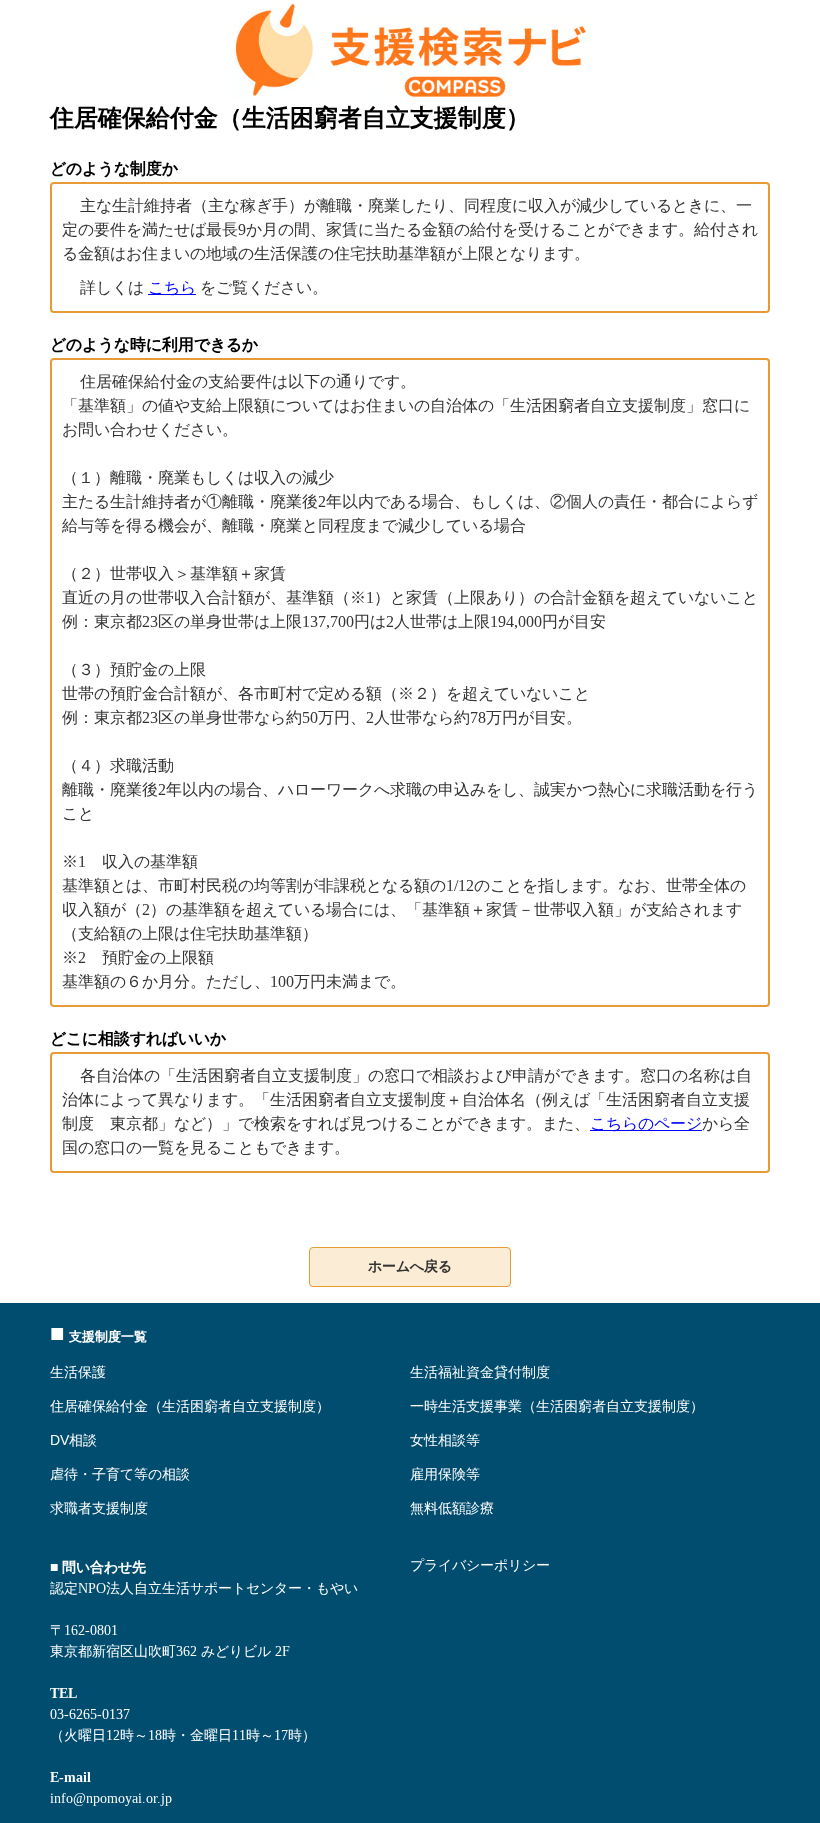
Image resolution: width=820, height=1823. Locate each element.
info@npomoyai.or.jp (111, 1798)
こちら (172, 287)
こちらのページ (646, 1123)
